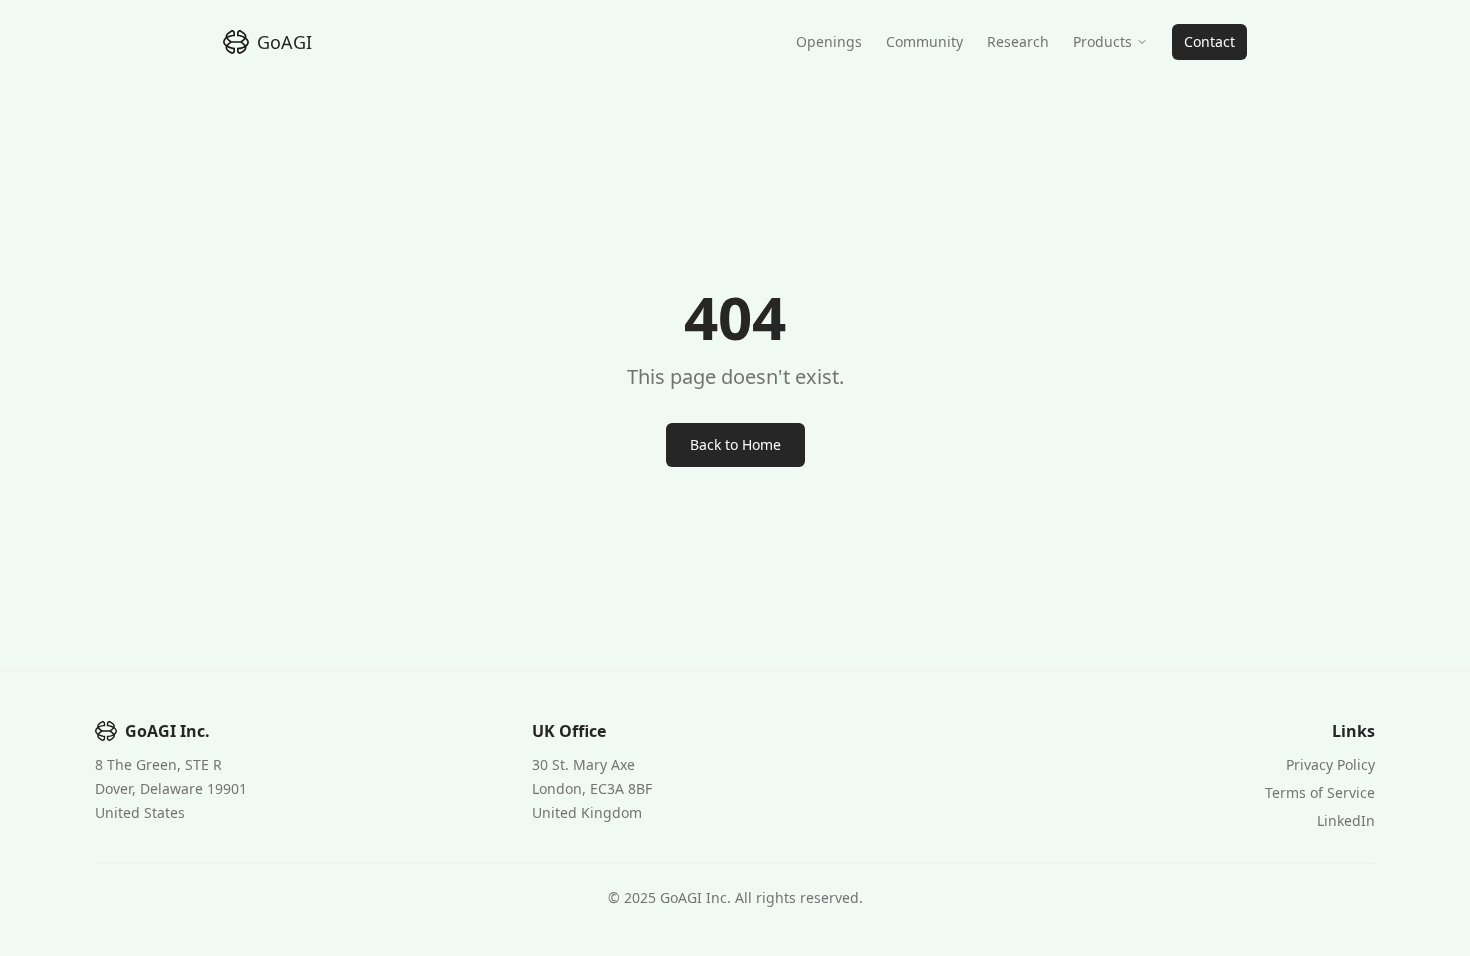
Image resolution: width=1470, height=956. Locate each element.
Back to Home (735, 444)
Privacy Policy (1330, 764)
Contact (1209, 41)
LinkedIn (1346, 820)
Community (924, 41)
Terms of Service (1320, 792)
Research (1018, 41)
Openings (829, 41)
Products (1102, 41)
